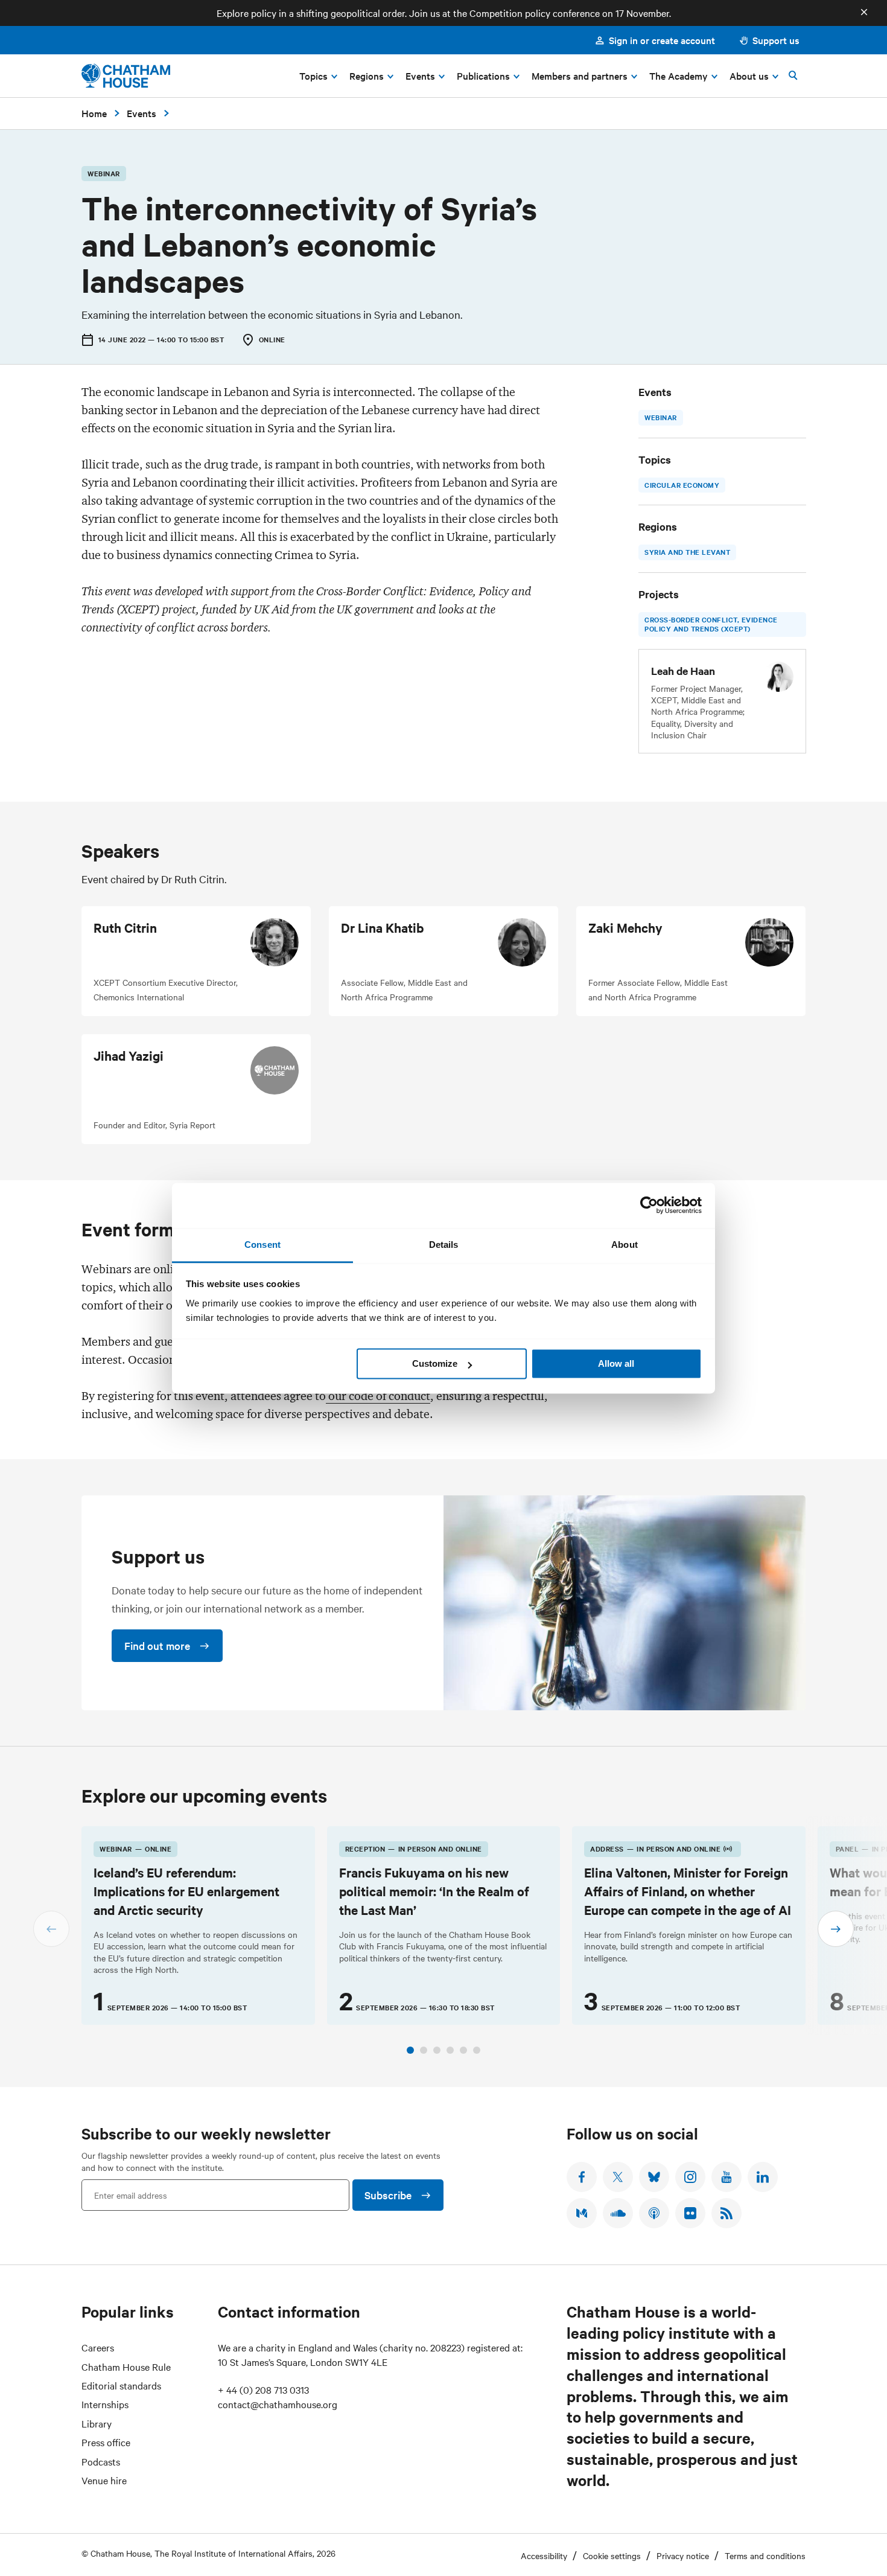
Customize (435, 1363)
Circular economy (682, 485)
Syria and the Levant (687, 552)
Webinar (661, 417)
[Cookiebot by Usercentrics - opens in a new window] (649, 1205)
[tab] (410, 2050)
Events (141, 113)
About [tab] (625, 1245)
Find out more (157, 1645)
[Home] (126, 76)
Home (94, 113)
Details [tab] (444, 1245)
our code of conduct (378, 1396)
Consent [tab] (262, 1245)
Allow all (616, 1363)
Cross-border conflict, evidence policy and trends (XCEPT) (711, 624)
